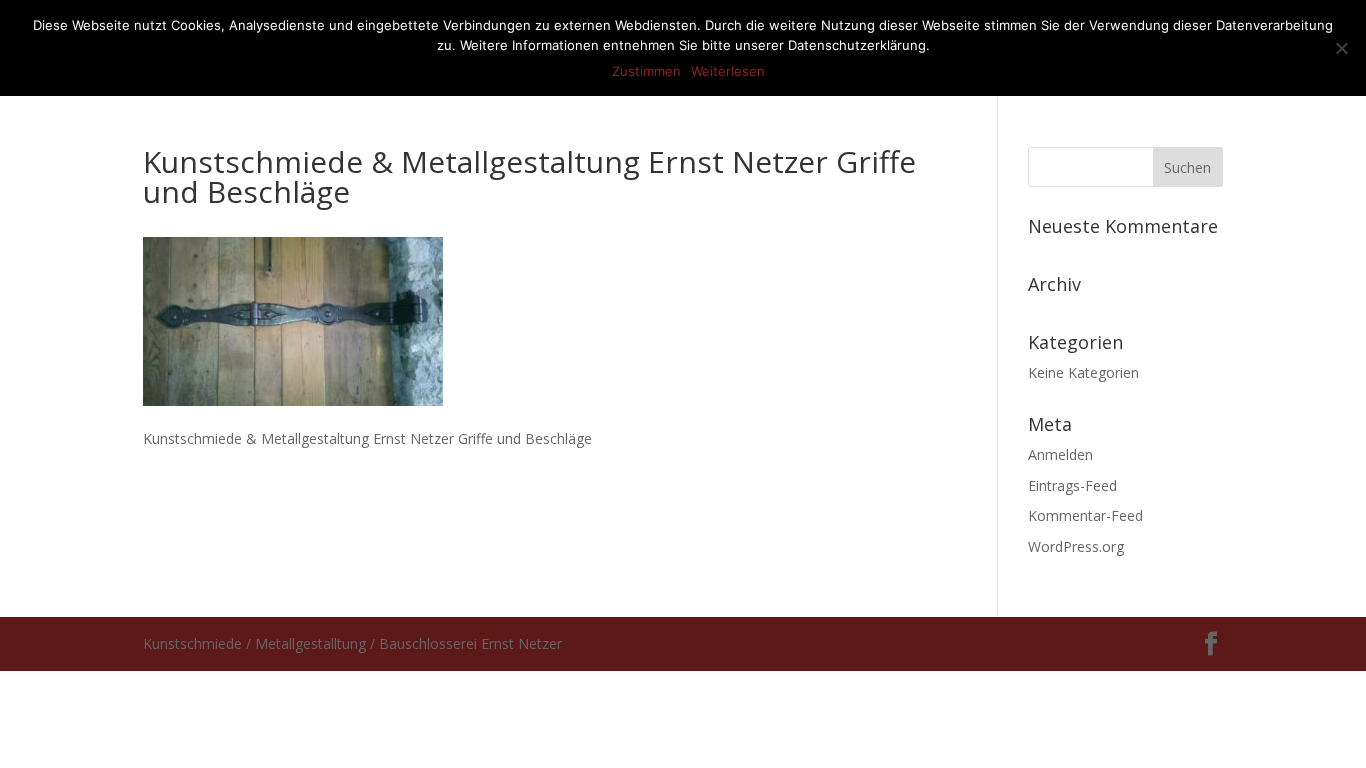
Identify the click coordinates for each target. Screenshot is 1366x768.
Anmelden (1060, 454)
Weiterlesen (728, 71)
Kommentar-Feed (1085, 515)
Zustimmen (646, 71)
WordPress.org (1076, 546)
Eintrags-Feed (1072, 485)
